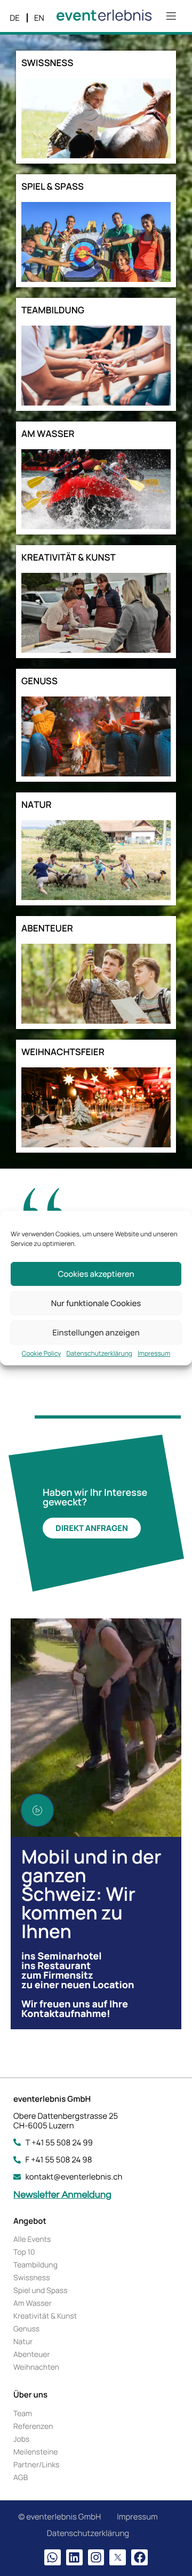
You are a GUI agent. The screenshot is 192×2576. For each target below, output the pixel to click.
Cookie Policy (42, 1354)
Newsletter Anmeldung (62, 2195)
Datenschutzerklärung (99, 1354)
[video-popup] (37, 1810)
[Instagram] (96, 2558)
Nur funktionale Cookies (96, 1303)
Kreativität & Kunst (45, 2316)
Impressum (154, 1354)
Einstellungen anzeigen (96, 1332)
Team (23, 2414)
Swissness (32, 2278)
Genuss (26, 2329)
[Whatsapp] (53, 2558)
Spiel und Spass (41, 2291)
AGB (21, 2478)
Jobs (21, 2439)
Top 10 (24, 2252)
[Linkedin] (74, 2558)
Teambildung (35, 2265)
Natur (23, 2342)
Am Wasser (33, 2303)
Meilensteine (35, 2452)
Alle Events (32, 2239)
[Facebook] (139, 2558)
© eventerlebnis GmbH (59, 2517)
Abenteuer (32, 2355)
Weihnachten (36, 2367)
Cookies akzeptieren (96, 1274)
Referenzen (33, 2427)
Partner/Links (36, 2465)
